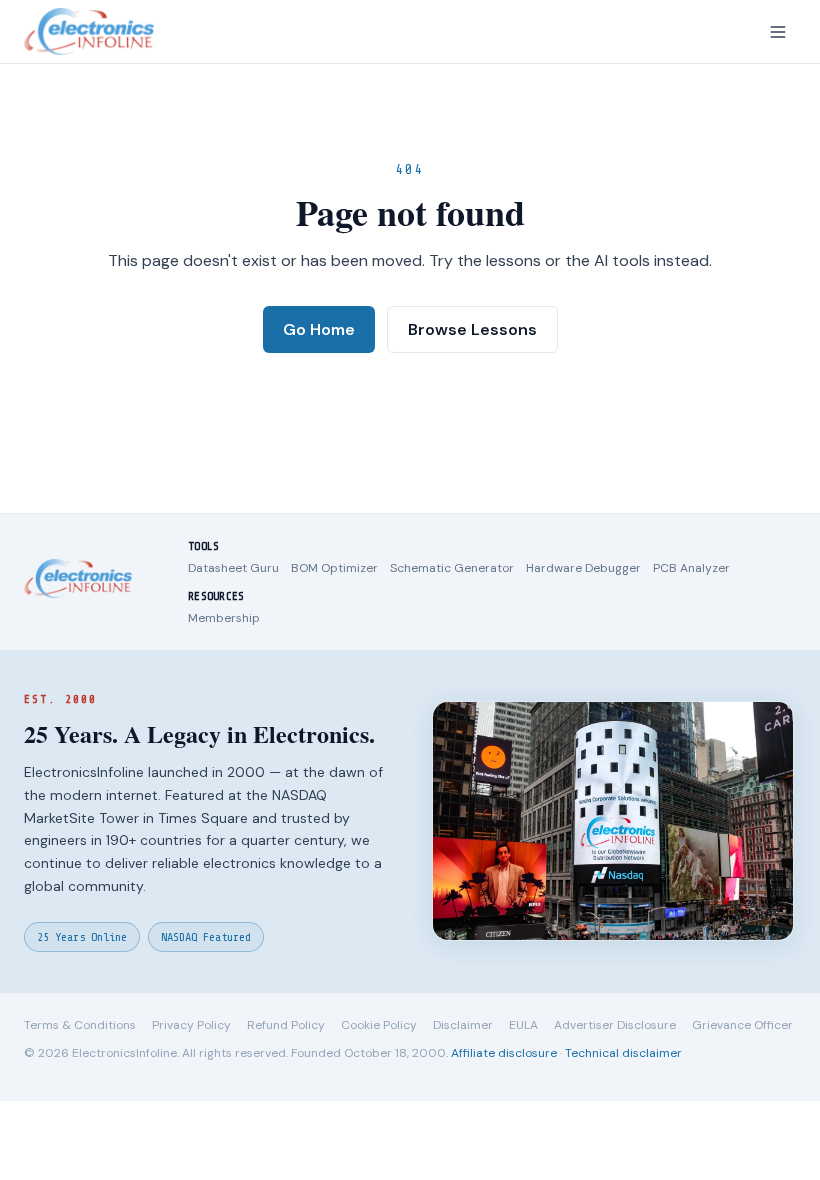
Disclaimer (463, 1025)
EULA (523, 1025)
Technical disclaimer (623, 1053)
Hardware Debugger (583, 568)
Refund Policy (286, 1025)
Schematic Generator (452, 568)
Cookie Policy (379, 1025)
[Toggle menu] (778, 32)
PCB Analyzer (691, 568)
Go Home (319, 329)
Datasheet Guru (233, 568)
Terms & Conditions (80, 1025)
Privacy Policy (191, 1025)
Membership (224, 618)
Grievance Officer (742, 1025)
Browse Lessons (472, 329)
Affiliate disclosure (504, 1053)
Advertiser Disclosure (615, 1025)
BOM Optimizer (334, 568)
